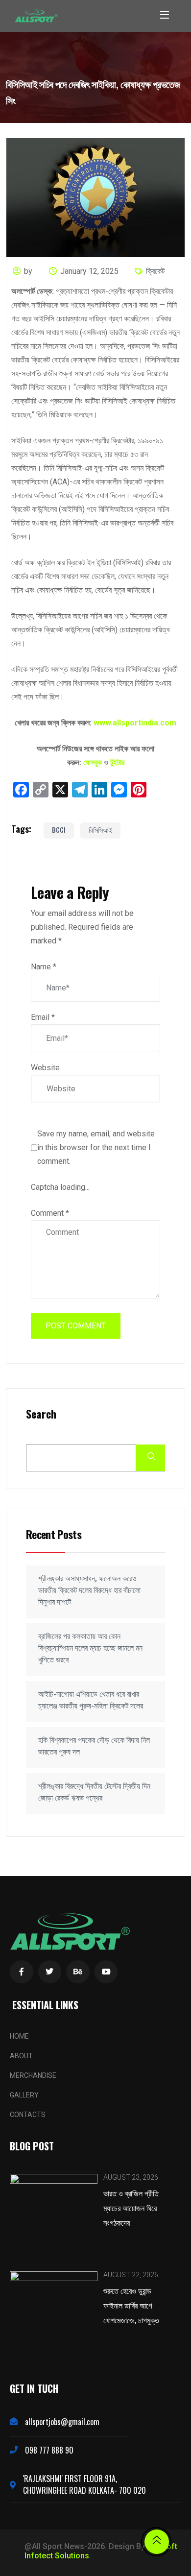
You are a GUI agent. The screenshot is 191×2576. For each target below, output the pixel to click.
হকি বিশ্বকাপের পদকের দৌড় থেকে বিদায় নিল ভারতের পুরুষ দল (94, 1746)
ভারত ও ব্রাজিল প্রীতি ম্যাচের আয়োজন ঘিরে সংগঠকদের (131, 2208)
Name (44, 967)
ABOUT (21, 2056)
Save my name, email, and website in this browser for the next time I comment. (96, 1147)
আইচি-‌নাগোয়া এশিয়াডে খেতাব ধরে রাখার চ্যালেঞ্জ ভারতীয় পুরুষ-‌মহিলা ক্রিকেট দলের (91, 1700)
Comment (50, 1213)
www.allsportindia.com (135, 723)
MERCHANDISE (33, 2075)
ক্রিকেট (155, 271)
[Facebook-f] (22, 1972)
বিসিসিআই (100, 830)
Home (19, 2036)
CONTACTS (28, 2115)
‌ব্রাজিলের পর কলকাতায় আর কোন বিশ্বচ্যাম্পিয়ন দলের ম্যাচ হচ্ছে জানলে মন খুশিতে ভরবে (90, 1648)
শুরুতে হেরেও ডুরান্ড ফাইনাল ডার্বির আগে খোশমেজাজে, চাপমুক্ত (131, 2305)
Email (43, 1017)
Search (41, 1414)
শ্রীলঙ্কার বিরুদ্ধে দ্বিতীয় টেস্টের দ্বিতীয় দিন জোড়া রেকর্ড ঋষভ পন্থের (94, 1792)
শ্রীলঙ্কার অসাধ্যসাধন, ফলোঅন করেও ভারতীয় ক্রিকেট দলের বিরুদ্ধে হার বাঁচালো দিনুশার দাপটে (89, 1590)
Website (45, 1068)
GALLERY (24, 2095)
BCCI (59, 830)
